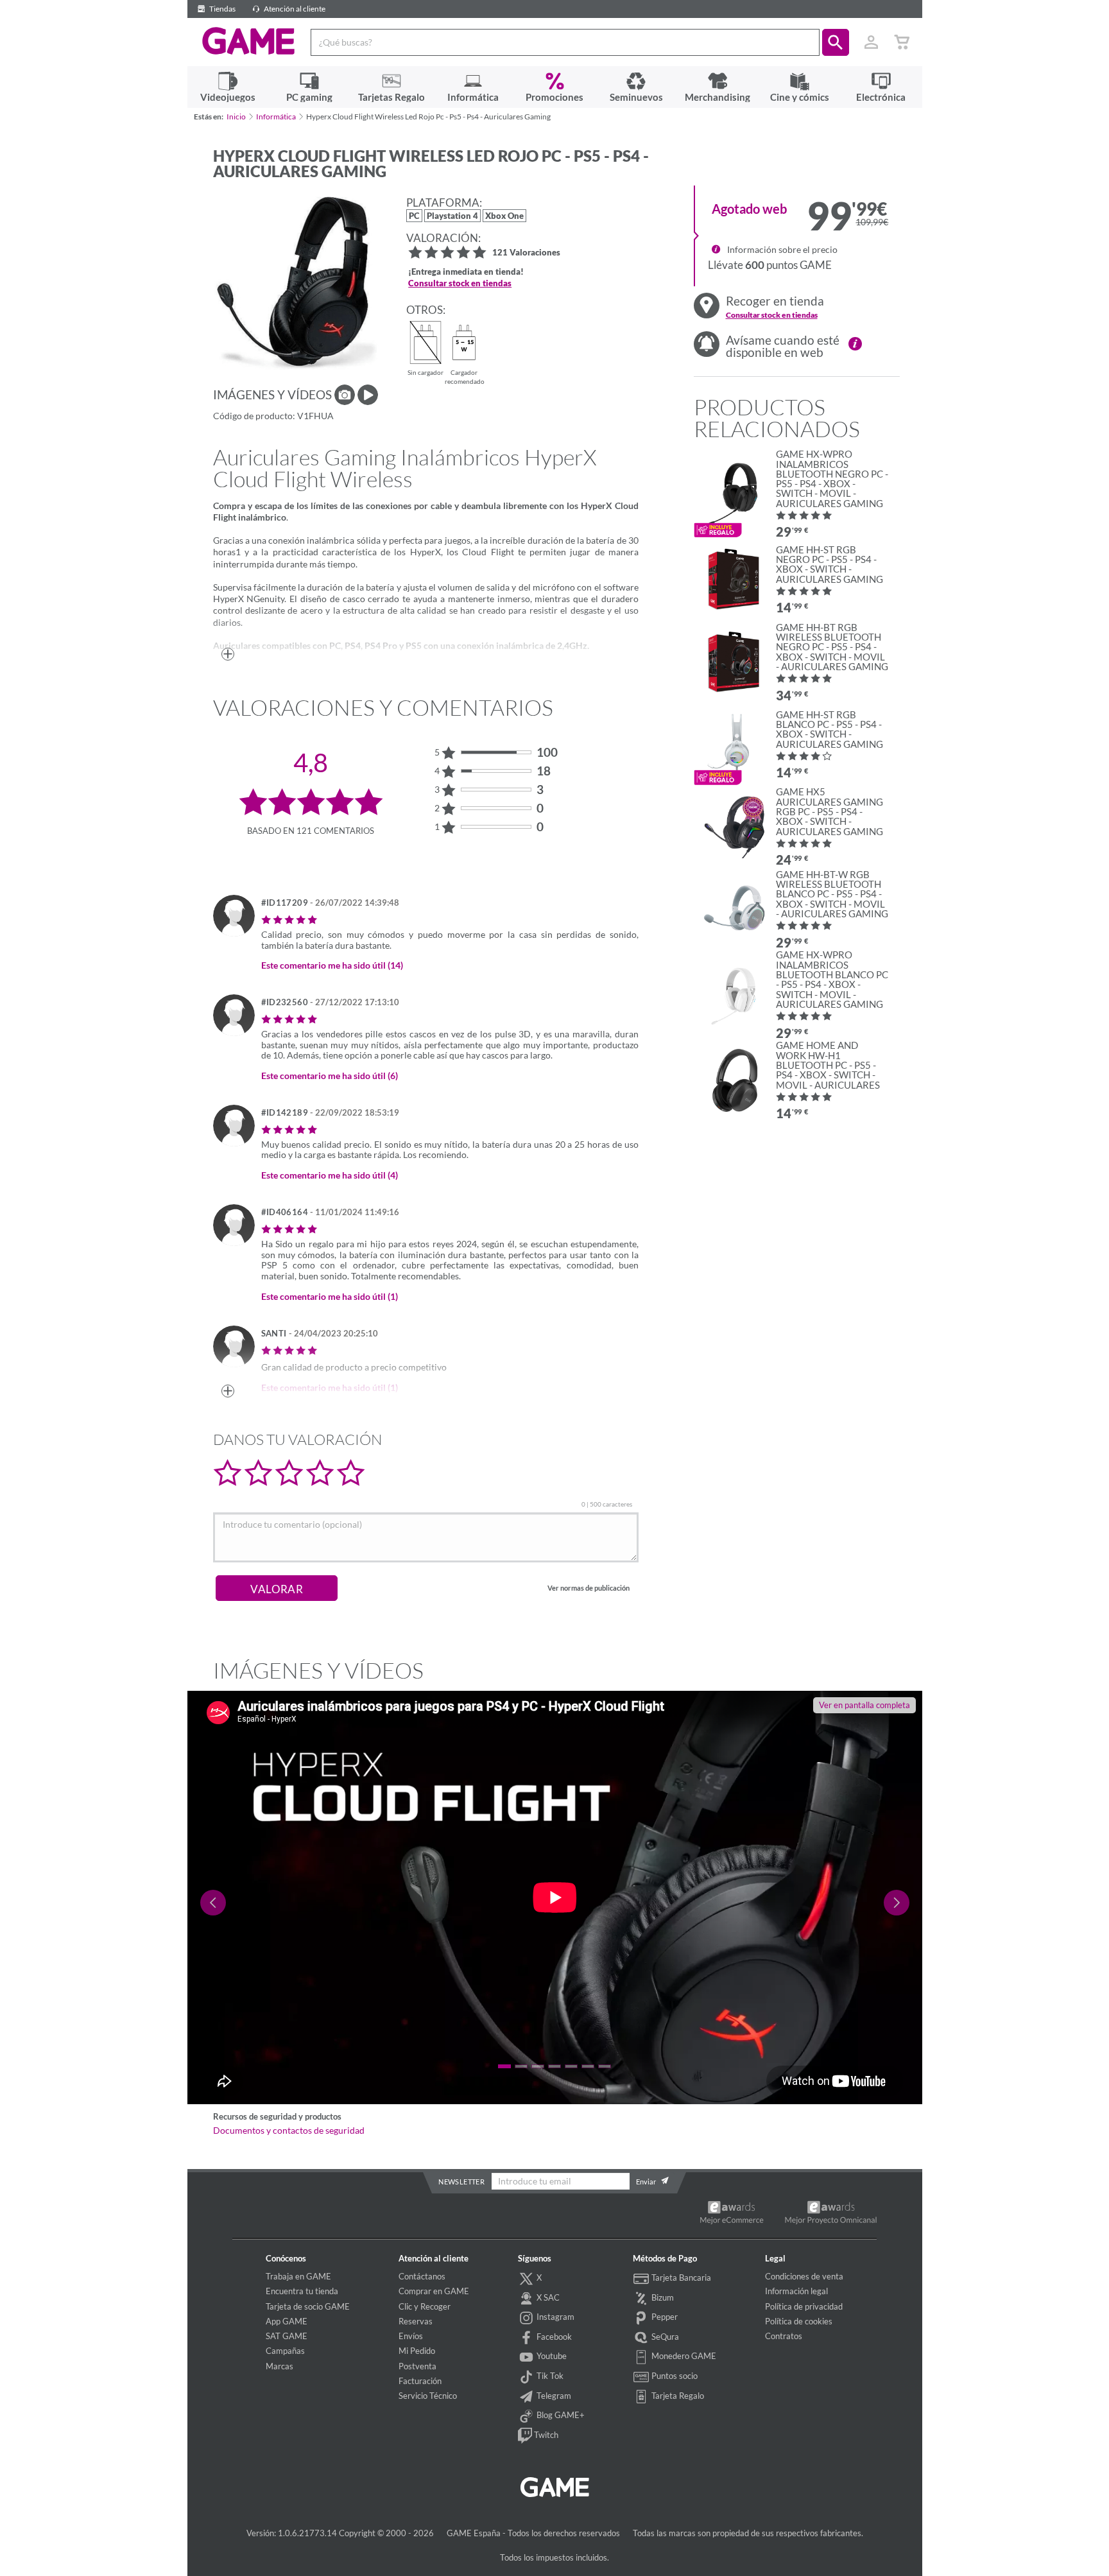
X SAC (547, 2297)
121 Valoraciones (526, 253)
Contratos (784, 2336)
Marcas (279, 2366)
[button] (836, 42)
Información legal (796, 2291)
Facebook (553, 2337)
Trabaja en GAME (298, 2276)
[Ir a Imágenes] (345, 395)
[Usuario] (872, 42)
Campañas (285, 2351)
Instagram (554, 2317)
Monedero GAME (683, 2356)
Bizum (662, 2297)
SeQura (664, 2337)
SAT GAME (287, 2336)
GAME (249, 41)
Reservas (416, 2321)
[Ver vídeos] (368, 395)
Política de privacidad (804, 2306)
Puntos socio (674, 2376)
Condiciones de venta (804, 2276)
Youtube (551, 2356)
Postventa (417, 2366)
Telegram (553, 2396)
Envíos (411, 2336)
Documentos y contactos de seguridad (289, 2131)
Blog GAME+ (560, 2415)
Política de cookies (799, 2321)
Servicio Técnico (428, 2396)
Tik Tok (549, 2376)
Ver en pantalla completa (864, 1705)
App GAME (287, 2321)
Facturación (420, 2381)
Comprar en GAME (434, 2291)
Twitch (545, 2435)
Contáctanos (422, 2276)
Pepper (664, 2317)
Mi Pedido (417, 2351)
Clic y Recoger (425, 2306)
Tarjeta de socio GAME (308, 2306)
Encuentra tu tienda (302, 2291)
